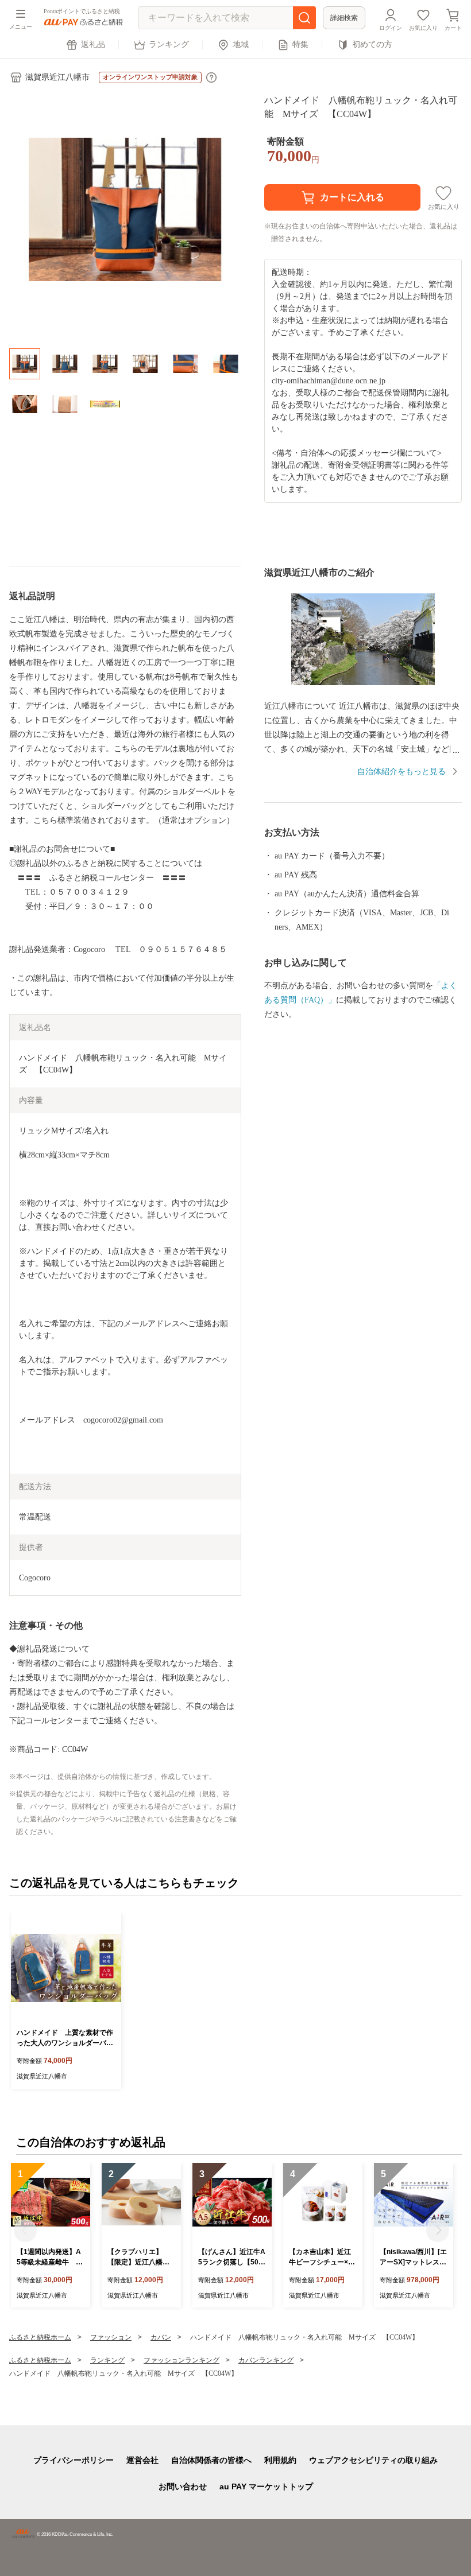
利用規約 (280, 2460)
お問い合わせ (183, 2486)
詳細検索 (344, 18)
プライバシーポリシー (74, 2460)
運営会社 (142, 2460)
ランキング (169, 44)
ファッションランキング (182, 2360)
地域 (241, 44)
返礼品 (93, 44)
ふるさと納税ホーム (40, 2337)
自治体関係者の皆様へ (211, 2460)
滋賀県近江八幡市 (57, 77)
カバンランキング (266, 2360)
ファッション (111, 2337)
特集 (300, 44)
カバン (161, 2337)
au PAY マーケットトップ (266, 2486)
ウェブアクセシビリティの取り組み (373, 2460)
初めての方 (372, 44)
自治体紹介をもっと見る (401, 772)
